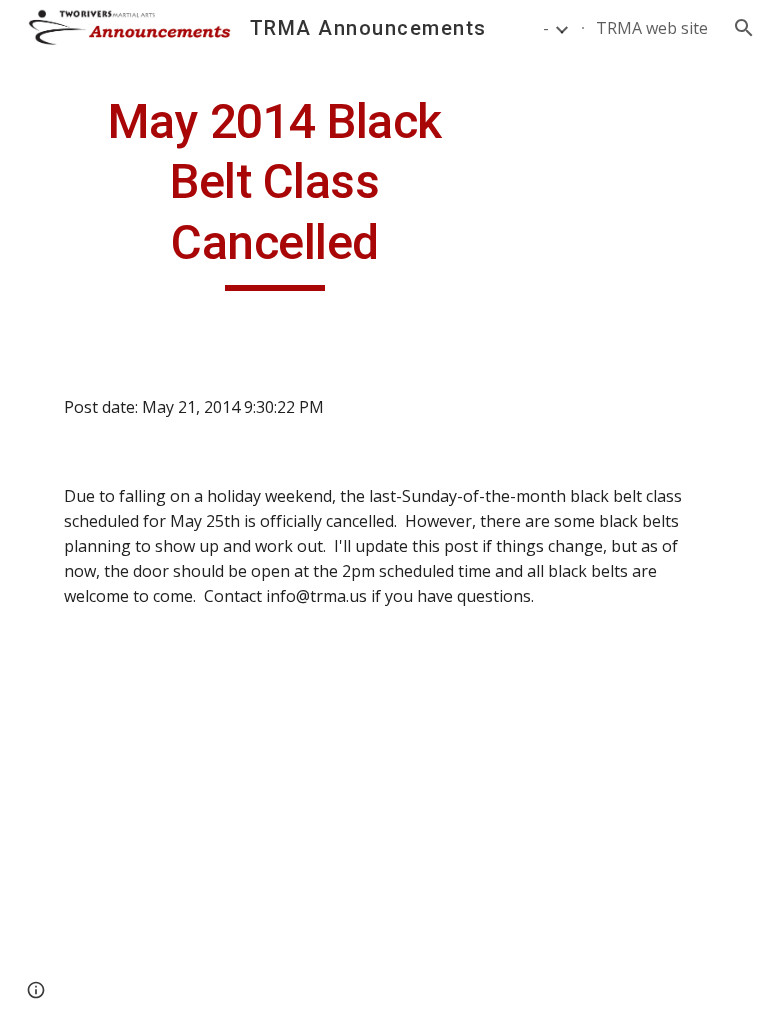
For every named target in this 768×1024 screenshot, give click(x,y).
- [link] (546, 28)
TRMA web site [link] (652, 28)
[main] (274, 191)
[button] (744, 28)
